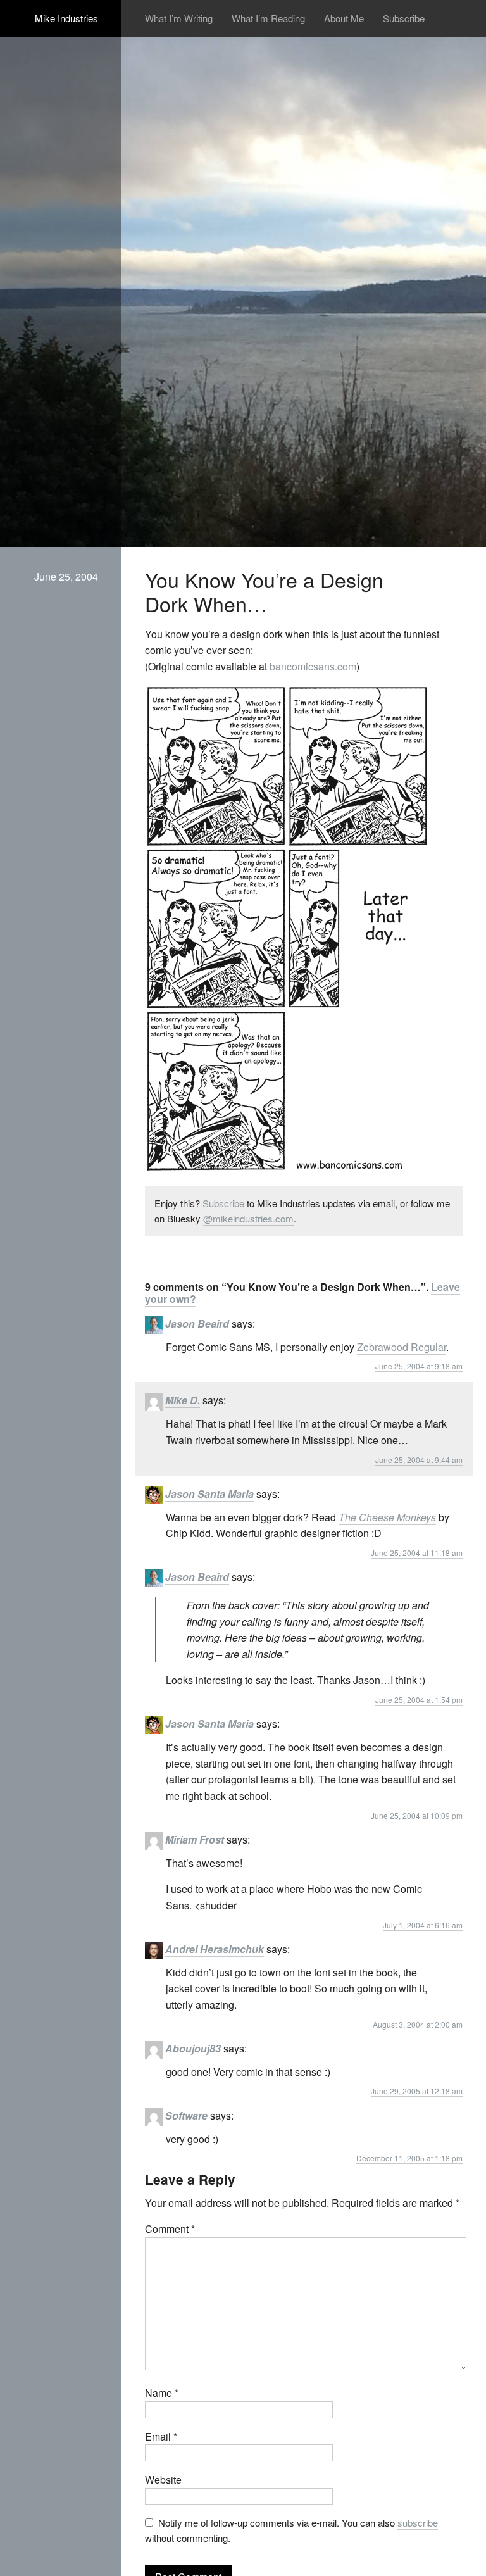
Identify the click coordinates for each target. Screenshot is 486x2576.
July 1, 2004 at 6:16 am (423, 1925)
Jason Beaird (197, 1323)
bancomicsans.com (313, 666)
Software (186, 2115)
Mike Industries (66, 18)
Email (161, 2436)
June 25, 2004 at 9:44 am (419, 1460)
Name (162, 2393)
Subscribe (404, 18)
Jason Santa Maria (209, 1494)
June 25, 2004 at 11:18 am (417, 1553)
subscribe (418, 2523)
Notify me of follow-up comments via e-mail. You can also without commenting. (292, 2530)
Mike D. (183, 1400)
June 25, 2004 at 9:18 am (419, 1366)
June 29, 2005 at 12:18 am (417, 2091)
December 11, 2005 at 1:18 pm (409, 2158)
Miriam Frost (195, 1839)
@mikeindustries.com (248, 1218)
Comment (170, 2229)
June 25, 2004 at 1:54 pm (419, 1700)
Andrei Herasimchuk (215, 1949)
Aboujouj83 (193, 2048)
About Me (344, 18)
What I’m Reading (268, 18)
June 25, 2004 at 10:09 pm (417, 1815)
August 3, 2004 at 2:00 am (418, 2024)
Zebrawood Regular (402, 1347)
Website (163, 2479)
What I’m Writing (179, 18)
